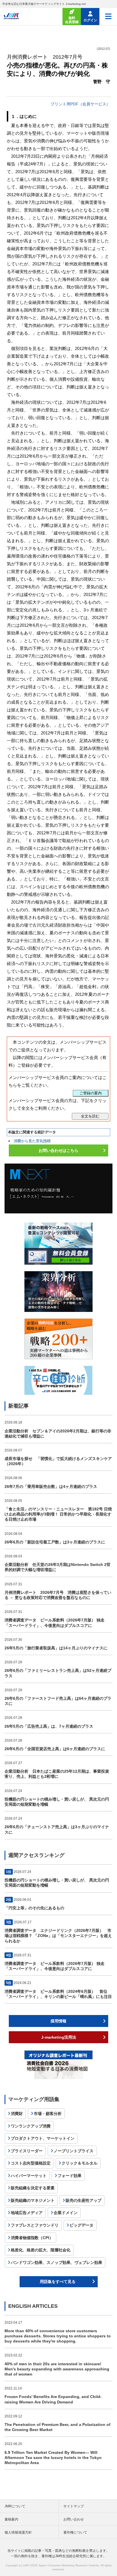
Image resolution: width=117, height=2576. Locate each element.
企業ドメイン (66, 2213)
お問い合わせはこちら (58, 1150)
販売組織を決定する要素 (33, 2188)
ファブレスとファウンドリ (35, 2225)
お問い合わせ (74, 2519)
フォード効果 (70, 2176)
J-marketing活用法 (59, 2037)
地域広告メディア (27, 2213)
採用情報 (58, 2021)
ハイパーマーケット (29, 2176)
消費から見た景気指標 (32, 1141)
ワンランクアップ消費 (31, 2126)
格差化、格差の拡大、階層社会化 (41, 2250)
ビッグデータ (82, 2225)
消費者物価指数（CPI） (32, 2238)
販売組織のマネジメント (33, 2200)
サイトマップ (74, 2506)
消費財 (17, 2114)
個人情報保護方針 (18, 2532)
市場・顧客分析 (48, 2114)
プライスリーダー (27, 2151)
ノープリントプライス (74, 2151)
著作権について (75, 2532)
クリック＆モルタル (80, 2163)
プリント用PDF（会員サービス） (80, 104)
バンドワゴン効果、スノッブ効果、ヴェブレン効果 (57, 2262)
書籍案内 (11, 2519)
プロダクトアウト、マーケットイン (43, 2138)
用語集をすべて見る (58, 2282)
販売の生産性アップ (83, 2200)
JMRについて (15, 2506)
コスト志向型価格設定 (31, 2163)
